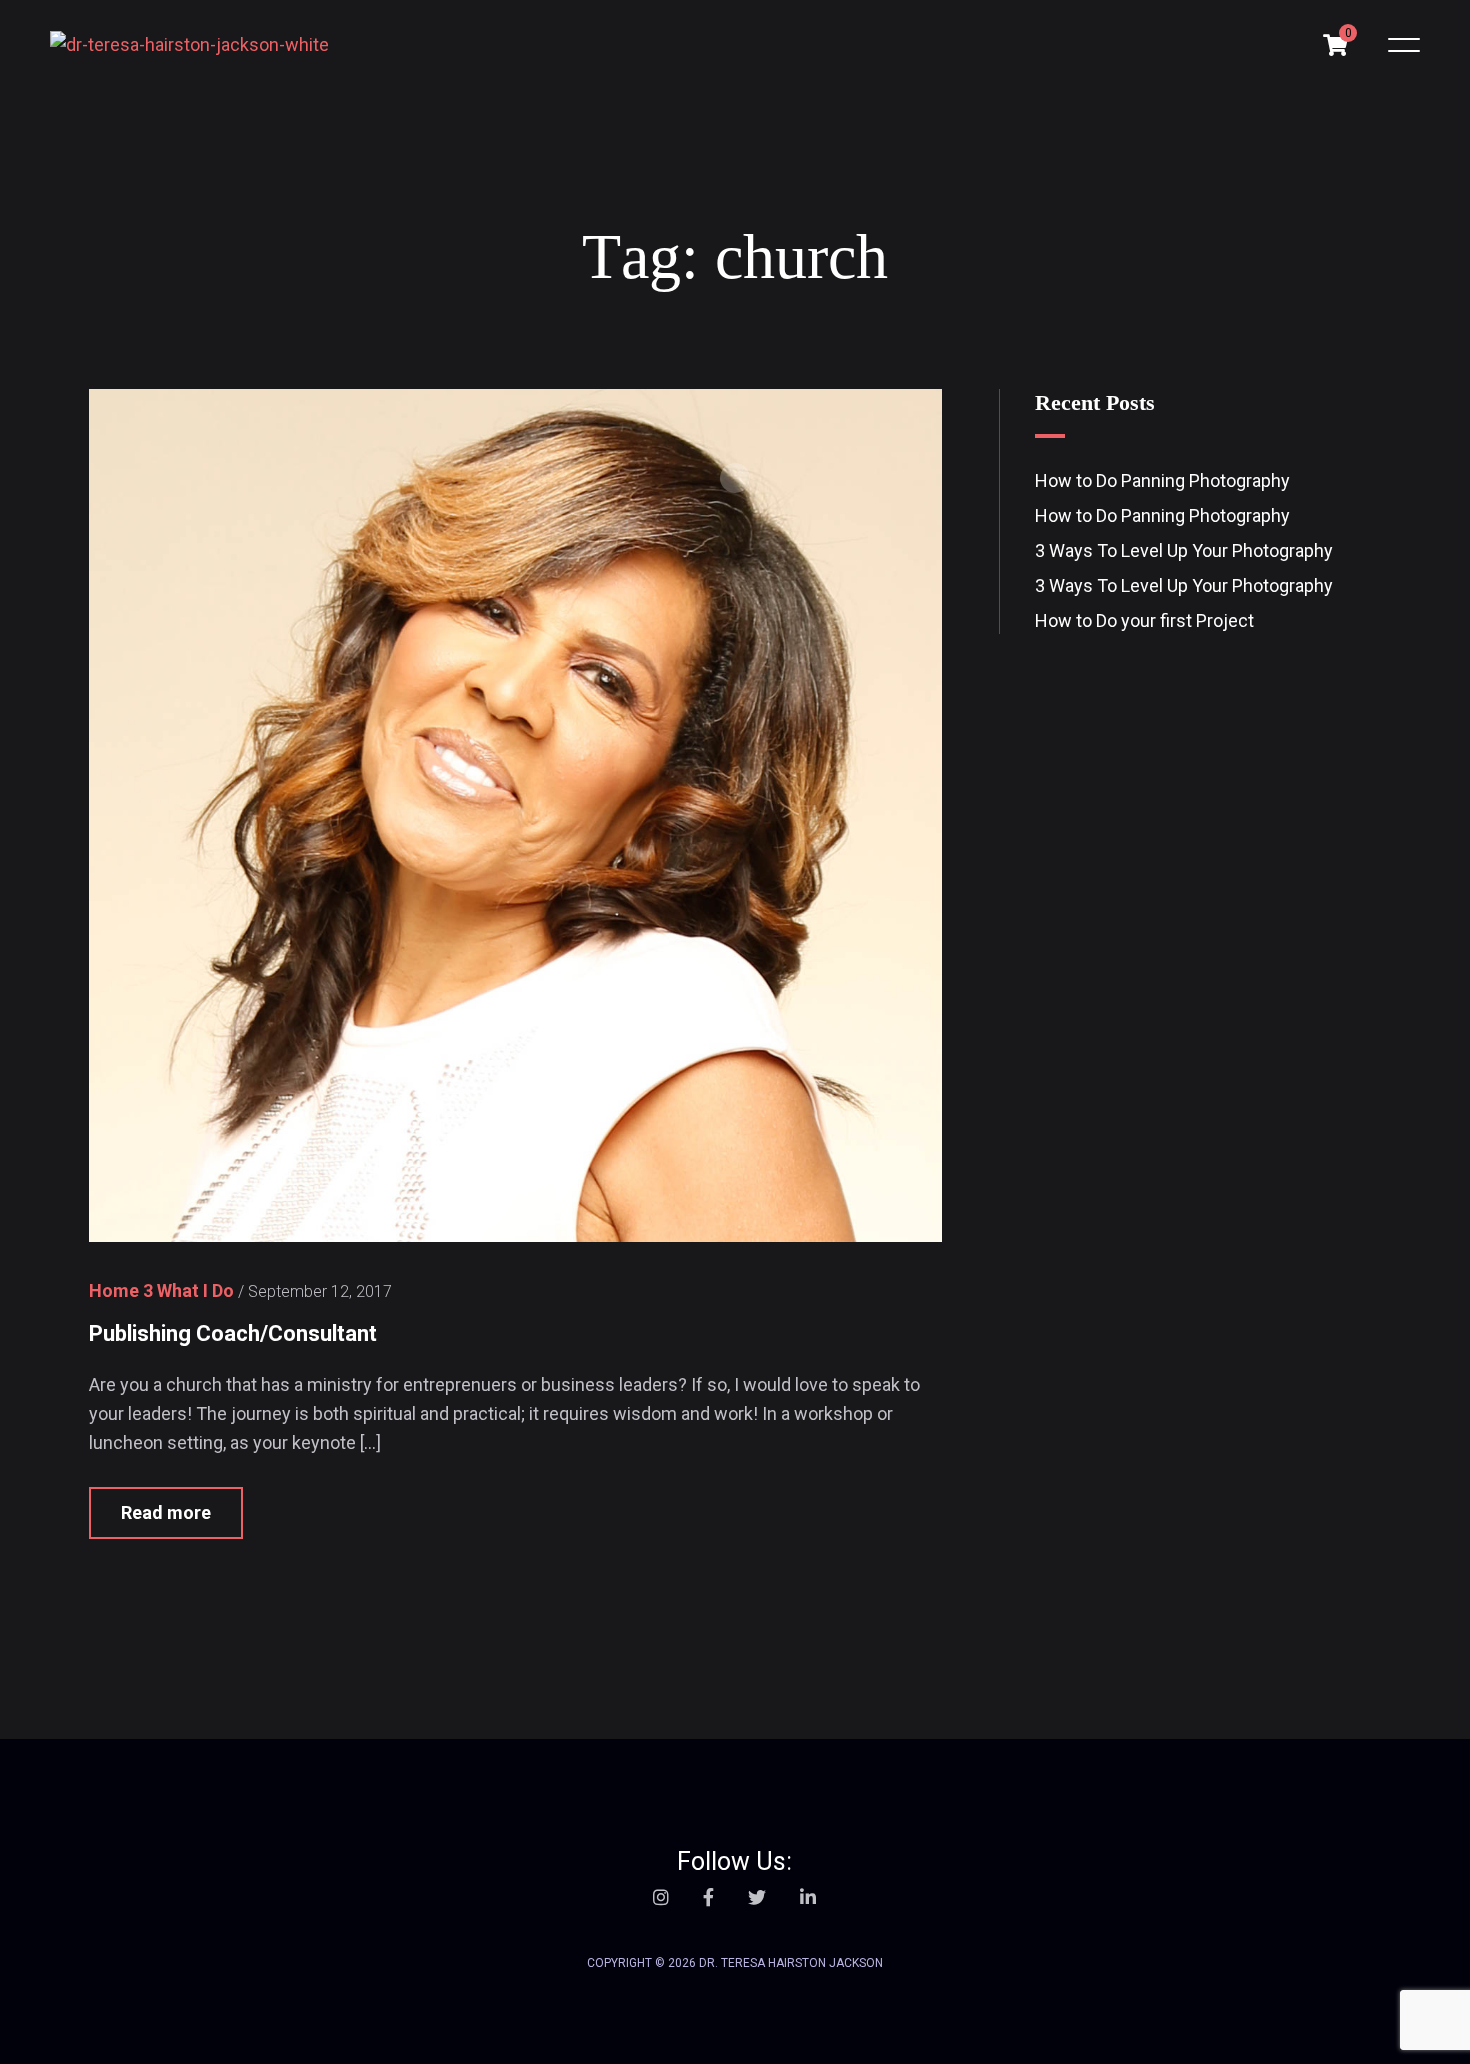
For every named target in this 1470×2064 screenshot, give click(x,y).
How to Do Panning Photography (1162, 480)
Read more (166, 1512)
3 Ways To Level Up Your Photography (1184, 550)
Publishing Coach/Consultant (233, 1333)
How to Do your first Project (1144, 620)
